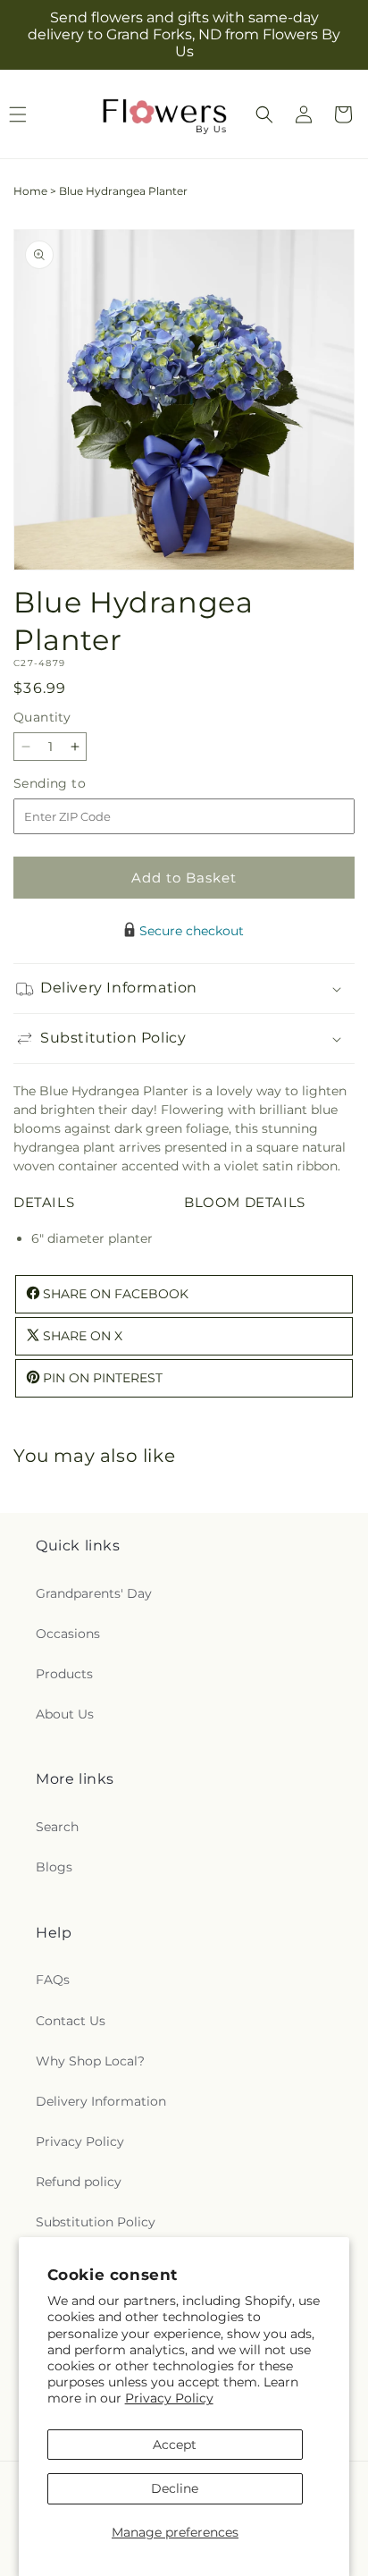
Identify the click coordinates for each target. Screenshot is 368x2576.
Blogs (54, 1867)
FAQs (53, 1980)
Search (57, 1827)
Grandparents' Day (94, 1593)
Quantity (42, 717)
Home (30, 191)
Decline (175, 2488)
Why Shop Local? (90, 2061)
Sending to (76, 784)
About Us (65, 1714)
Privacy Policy (169, 2398)
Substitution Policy (96, 2222)
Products (64, 1674)
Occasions (68, 1634)
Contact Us (71, 2021)
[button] (264, 114)
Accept (175, 2445)
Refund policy (79, 2182)
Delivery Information (101, 2101)
